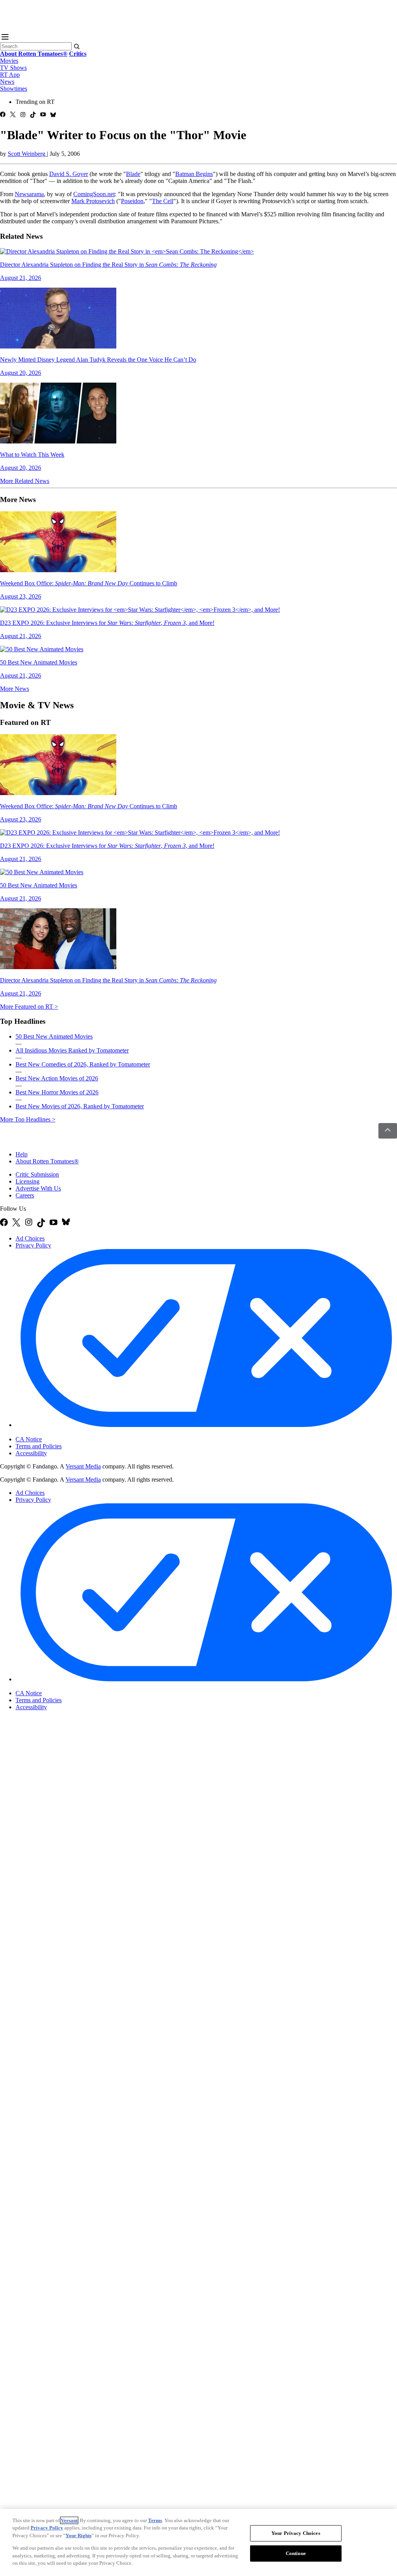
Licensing (28, 1181)
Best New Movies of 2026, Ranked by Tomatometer (80, 1106)
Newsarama (29, 194)
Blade (133, 174)
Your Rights (79, 2535)
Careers (25, 1195)
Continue (296, 2553)
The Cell (163, 201)
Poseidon (132, 201)
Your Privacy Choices (48, 1432)
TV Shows (13, 68)
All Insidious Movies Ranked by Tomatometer (72, 1050)
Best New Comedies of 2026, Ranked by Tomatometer (83, 1064)
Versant (69, 2520)
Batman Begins (194, 174)
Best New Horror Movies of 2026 (57, 1092)
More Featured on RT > (29, 1007)
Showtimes (14, 89)
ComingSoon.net (94, 194)
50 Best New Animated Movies (54, 1036)
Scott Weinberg (27, 154)
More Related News (25, 481)
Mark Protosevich (93, 201)
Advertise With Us (38, 1188)
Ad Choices (30, 1238)
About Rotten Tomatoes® (47, 1161)
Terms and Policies (39, 1446)
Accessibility (31, 1453)
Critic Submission (37, 1174)
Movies (9, 61)
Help (22, 1154)
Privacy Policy (33, 1245)
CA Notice (29, 1439)
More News (15, 689)
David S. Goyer (69, 174)
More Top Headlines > (28, 1119)
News (7, 82)
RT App (10, 75)
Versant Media (83, 1466)
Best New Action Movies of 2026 (57, 1078)
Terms (155, 2520)
